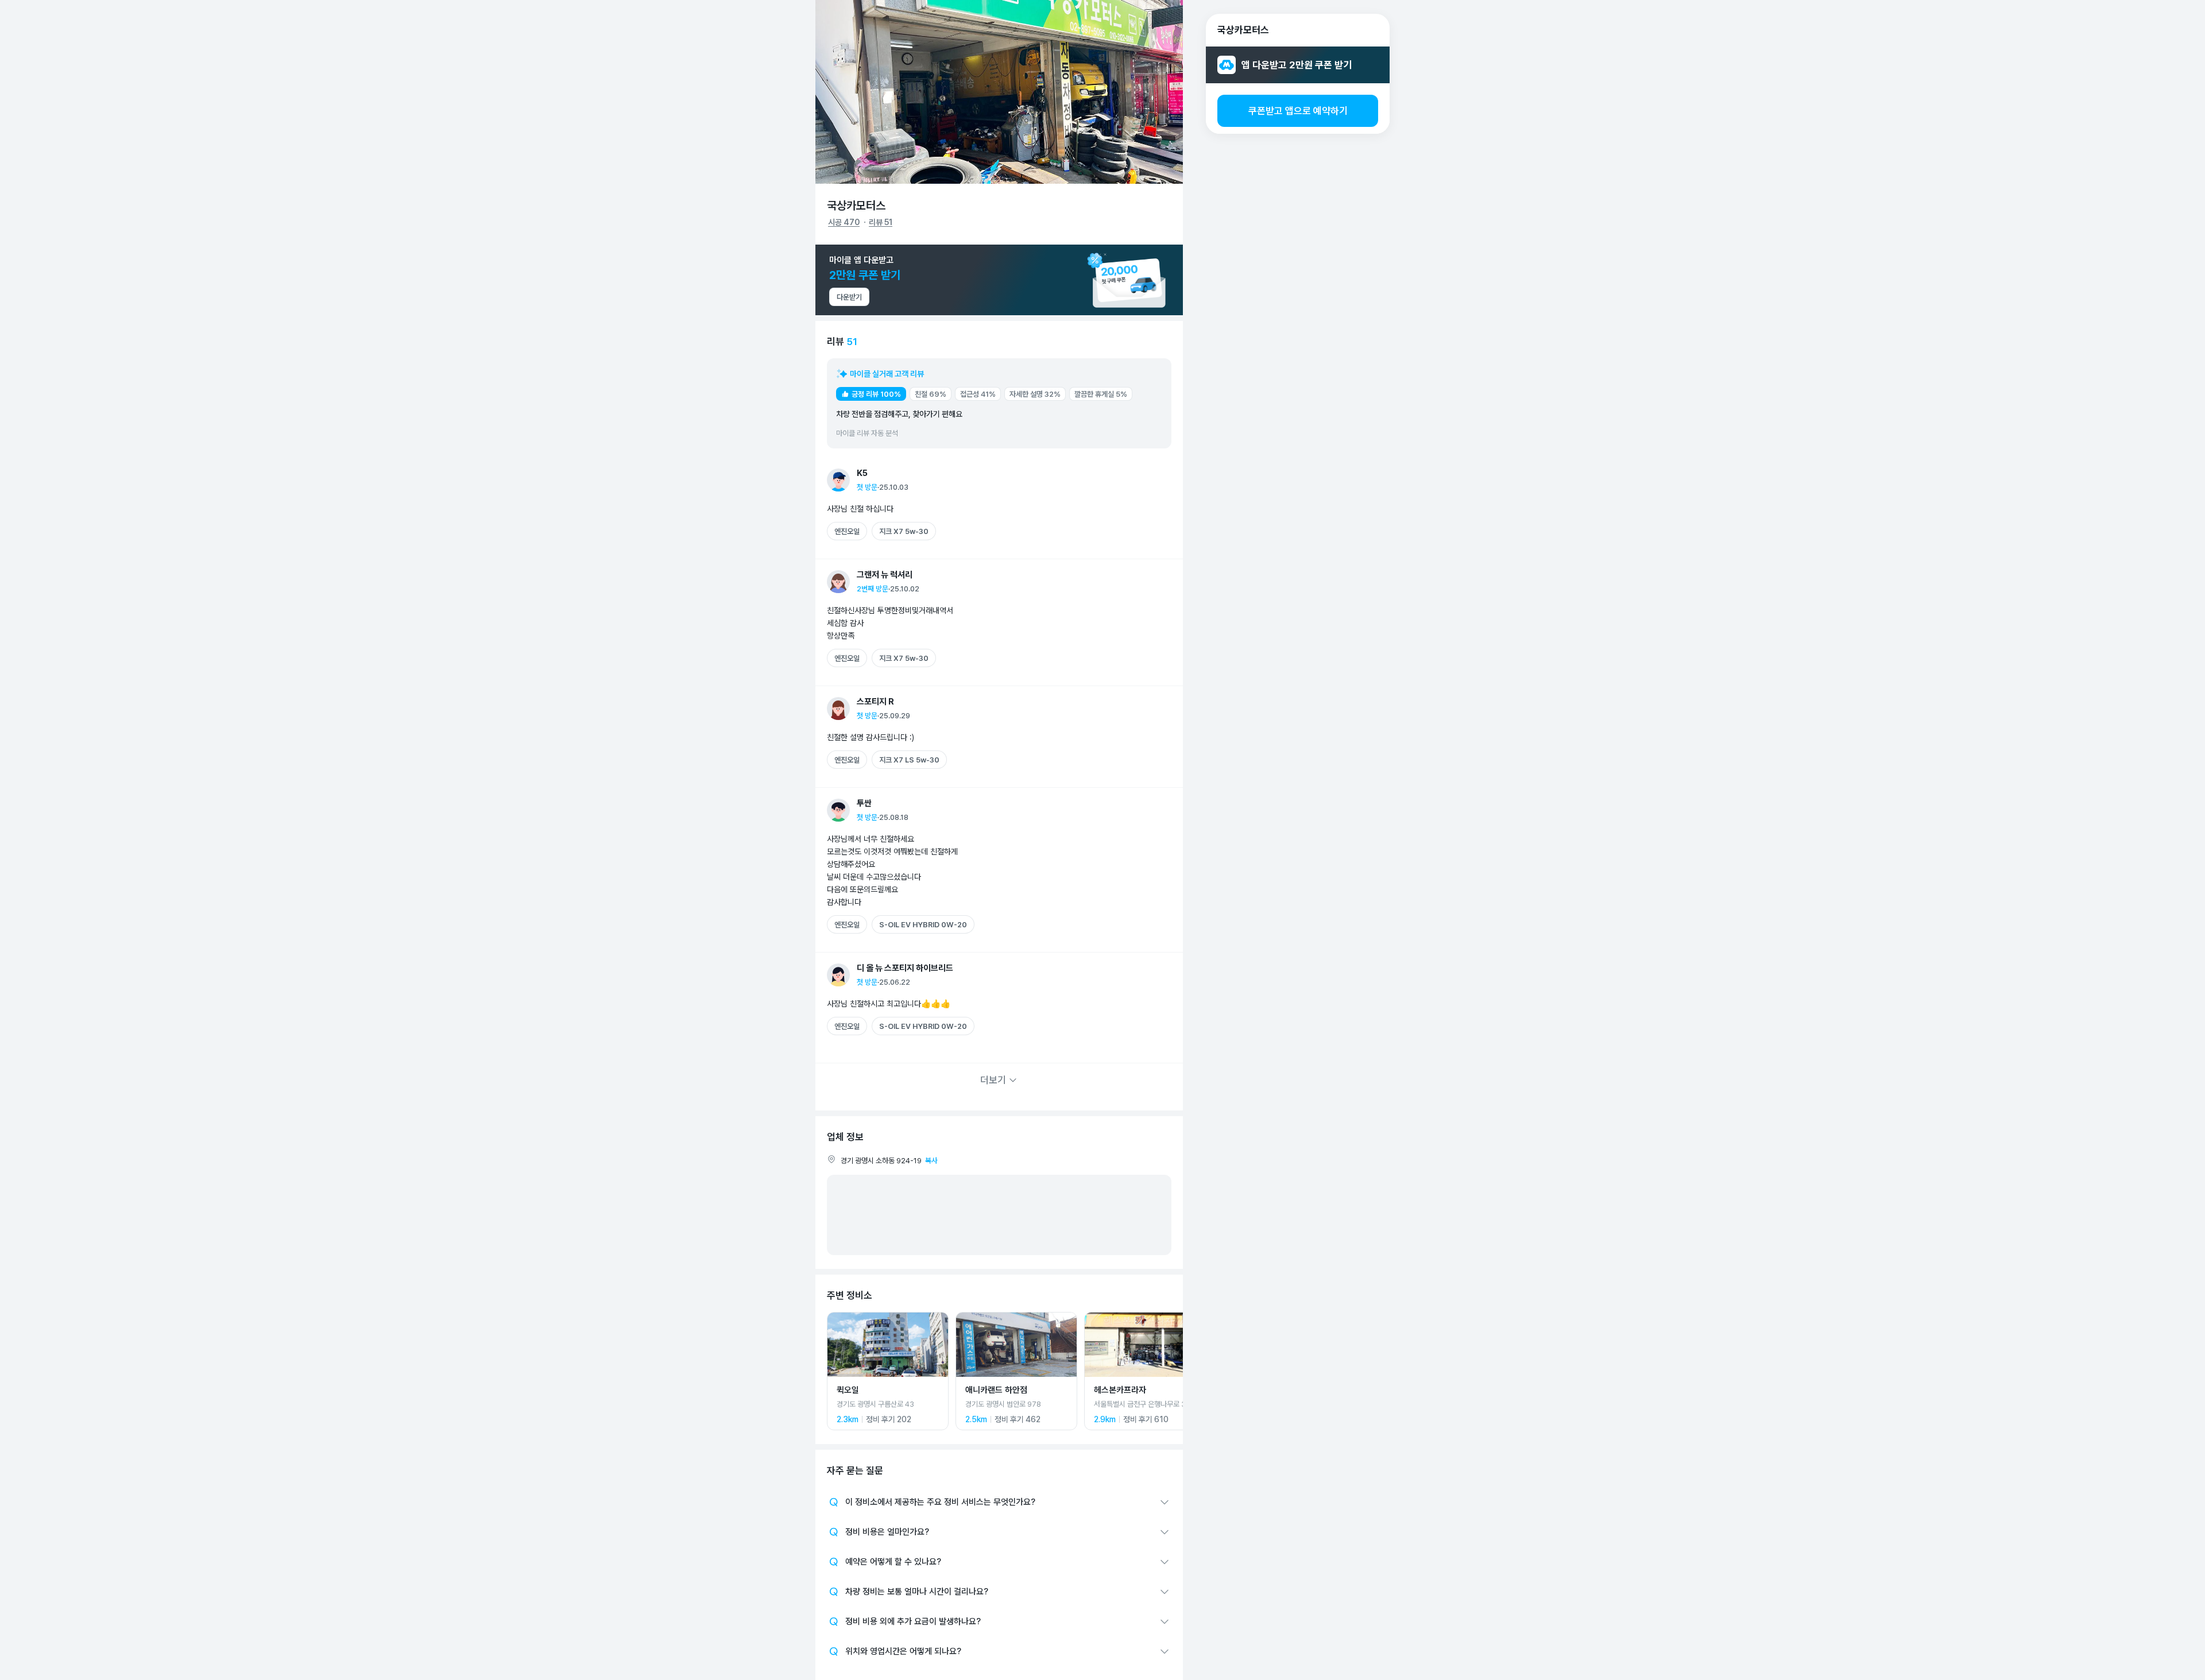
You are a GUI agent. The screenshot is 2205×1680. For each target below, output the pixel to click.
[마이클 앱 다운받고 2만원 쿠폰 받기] (999, 280)
